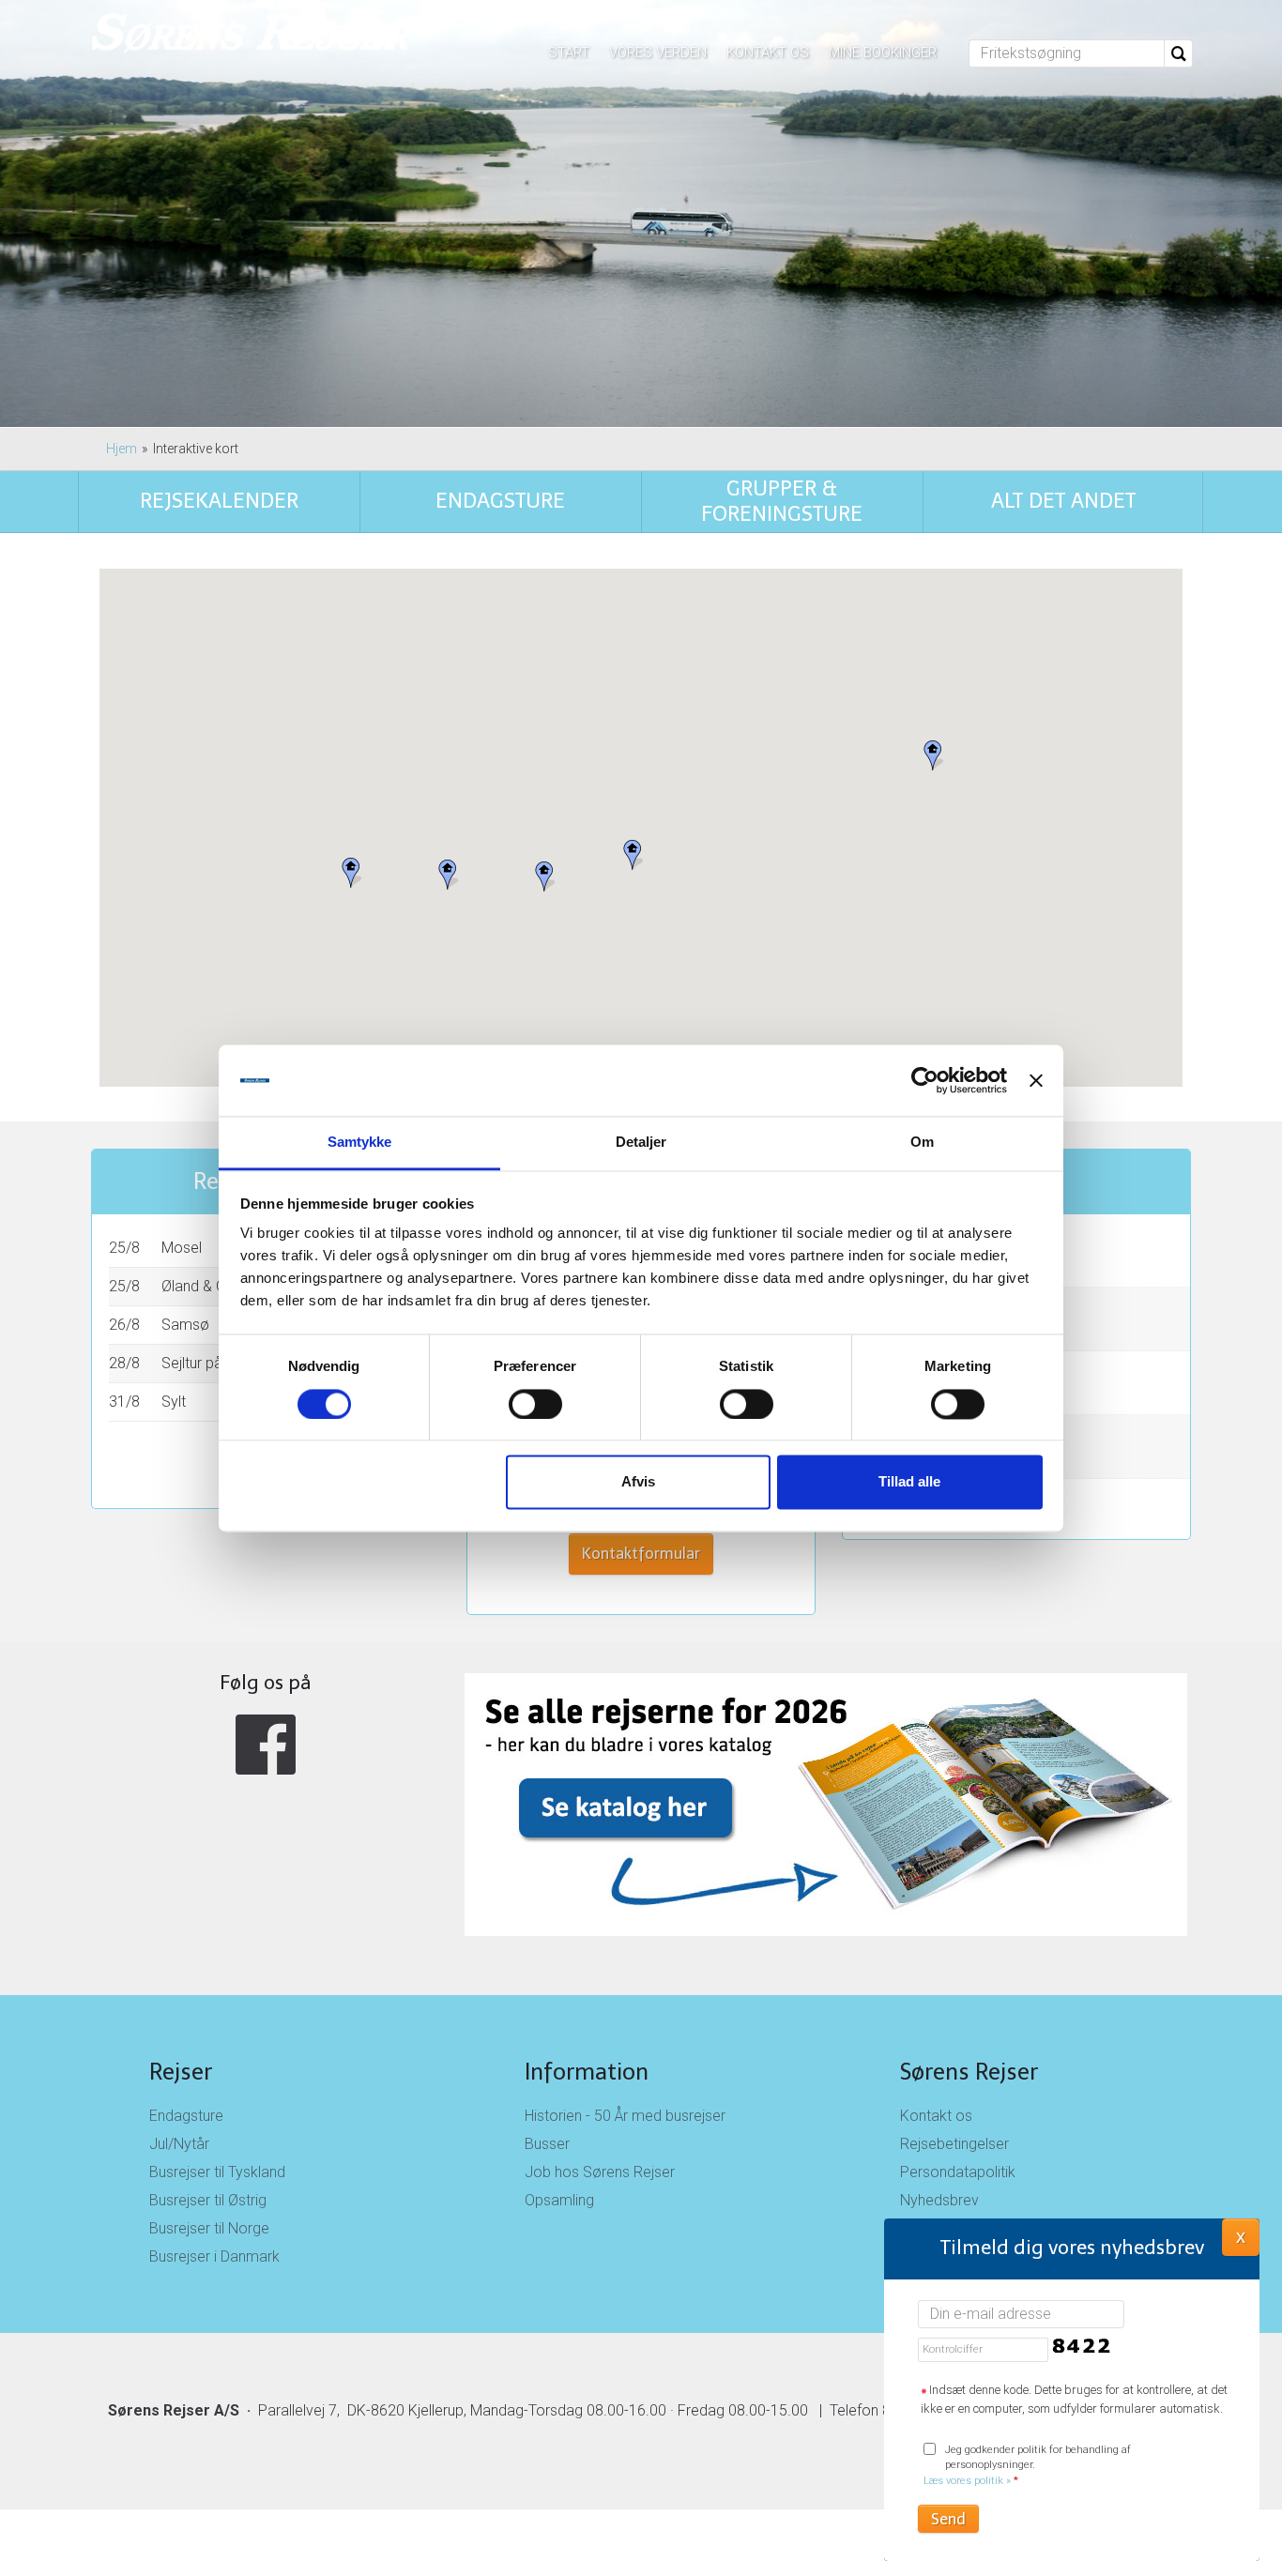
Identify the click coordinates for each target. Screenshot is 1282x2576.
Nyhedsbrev (939, 2200)
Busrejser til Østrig (208, 2200)
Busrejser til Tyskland (217, 2172)
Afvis (638, 1482)
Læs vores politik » (967, 2481)
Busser (547, 2144)
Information (587, 2072)
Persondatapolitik (958, 2172)
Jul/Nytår (179, 2144)
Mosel (182, 1248)
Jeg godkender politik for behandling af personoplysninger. (1027, 2466)
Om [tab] (922, 1143)
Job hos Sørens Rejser (600, 2172)
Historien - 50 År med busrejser (625, 2116)
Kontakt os (768, 53)
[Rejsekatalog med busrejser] (641, 1805)
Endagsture (186, 2116)
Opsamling (559, 2200)
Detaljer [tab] (641, 1143)
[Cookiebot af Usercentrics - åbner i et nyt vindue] (925, 1080)
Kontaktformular (641, 1554)
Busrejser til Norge (209, 2228)
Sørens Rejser (969, 2072)
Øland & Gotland (214, 1286)
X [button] (1241, 2236)
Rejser (181, 2072)
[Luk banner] (1036, 1080)
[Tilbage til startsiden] (252, 35)
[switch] (535, 1404)
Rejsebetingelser (954, 2144)
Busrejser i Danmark (214, 2256)
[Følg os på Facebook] (266, 1745)
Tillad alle (909, 1482)
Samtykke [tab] (360, 1143)
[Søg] (1179, 53)
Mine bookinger (883, 53)
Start (569, 53)
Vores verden (658, 53)
